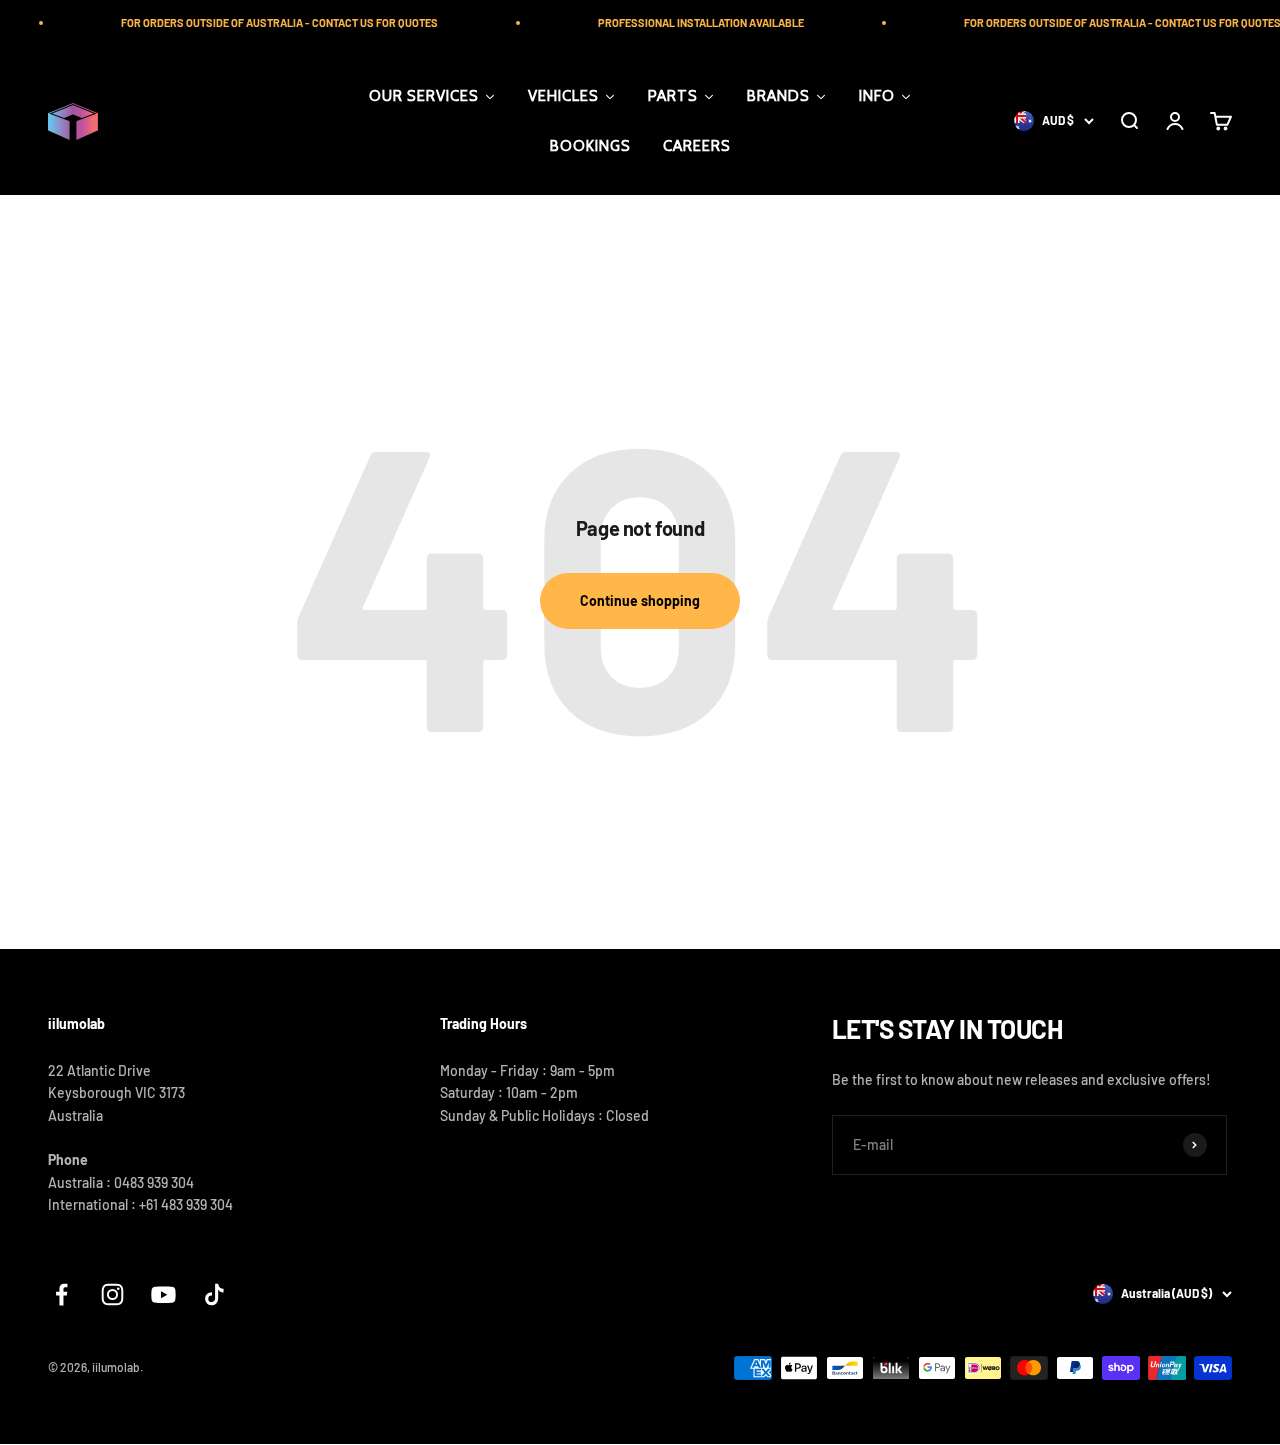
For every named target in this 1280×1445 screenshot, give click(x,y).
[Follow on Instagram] (112, 1294)
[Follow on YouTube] (163, 1294)
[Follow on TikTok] (214, 1294)
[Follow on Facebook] (61, 1294)
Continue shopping (640, 600)
